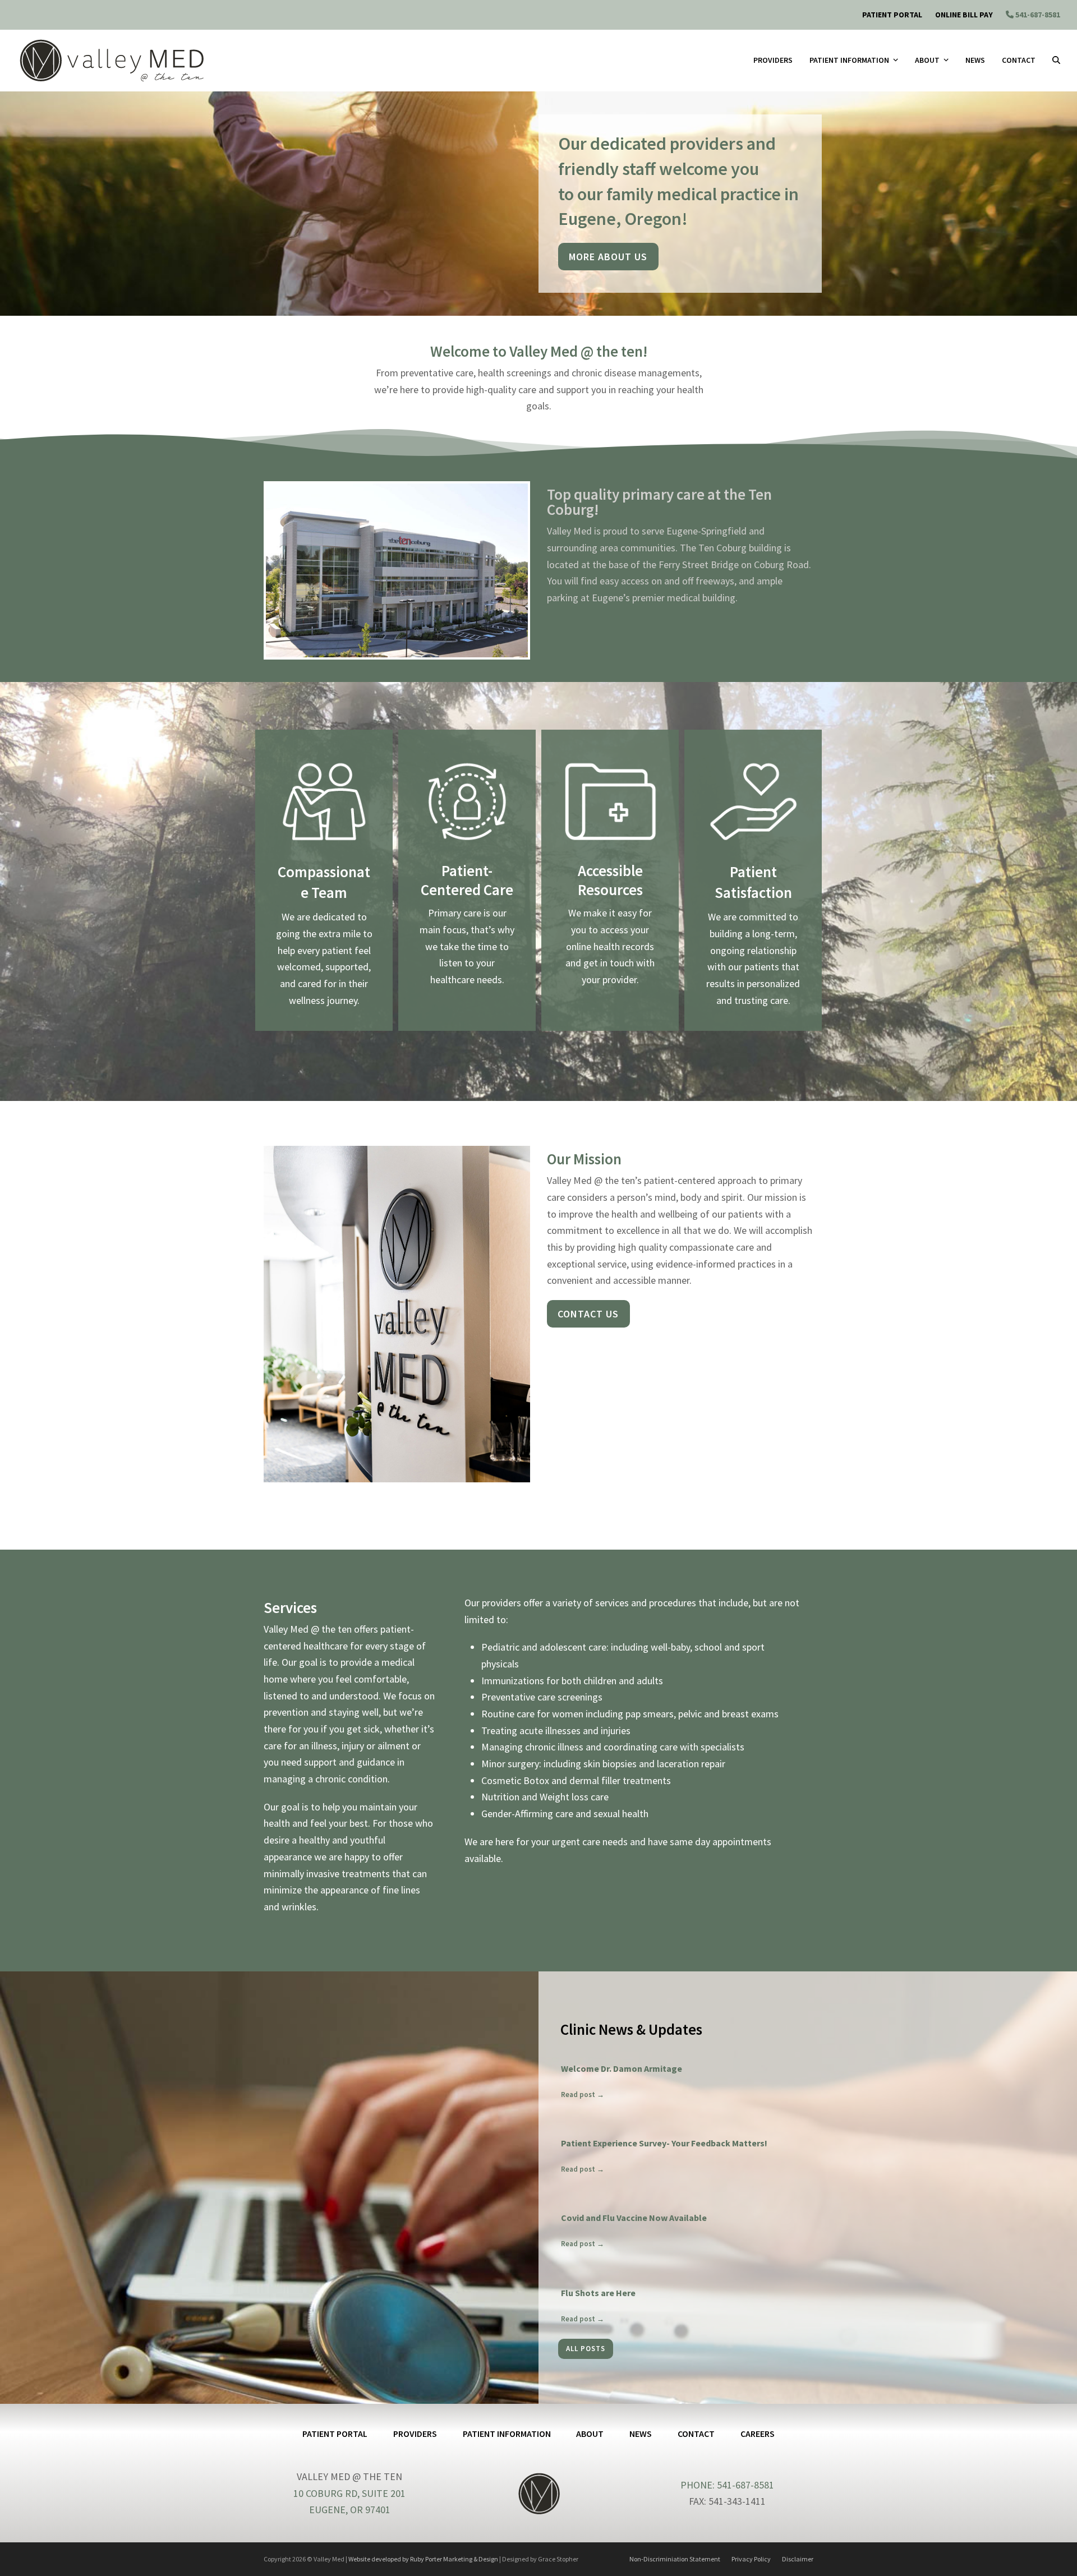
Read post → (583, 2095)
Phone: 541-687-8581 (727, 2485)
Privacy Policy (751, 2559)
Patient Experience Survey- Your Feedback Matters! (664, 2143)
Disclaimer (798, 2559)
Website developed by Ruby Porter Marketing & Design (423, 2559)
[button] (1056, 61)
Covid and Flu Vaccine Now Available (634, 2218)
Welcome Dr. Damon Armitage (622, 2068)
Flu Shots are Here (598, 2293)
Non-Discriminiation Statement (675, 2559)
